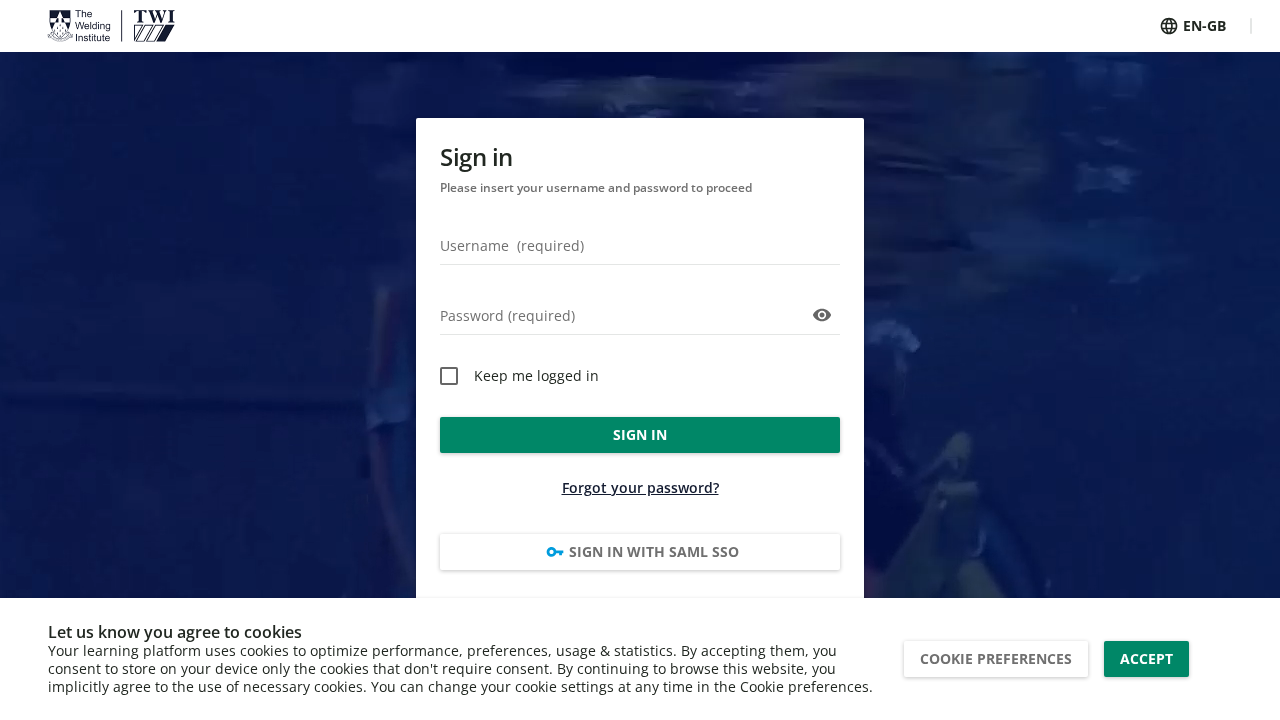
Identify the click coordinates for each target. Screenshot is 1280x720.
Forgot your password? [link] (640, 487)
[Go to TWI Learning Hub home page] (111, 26)
